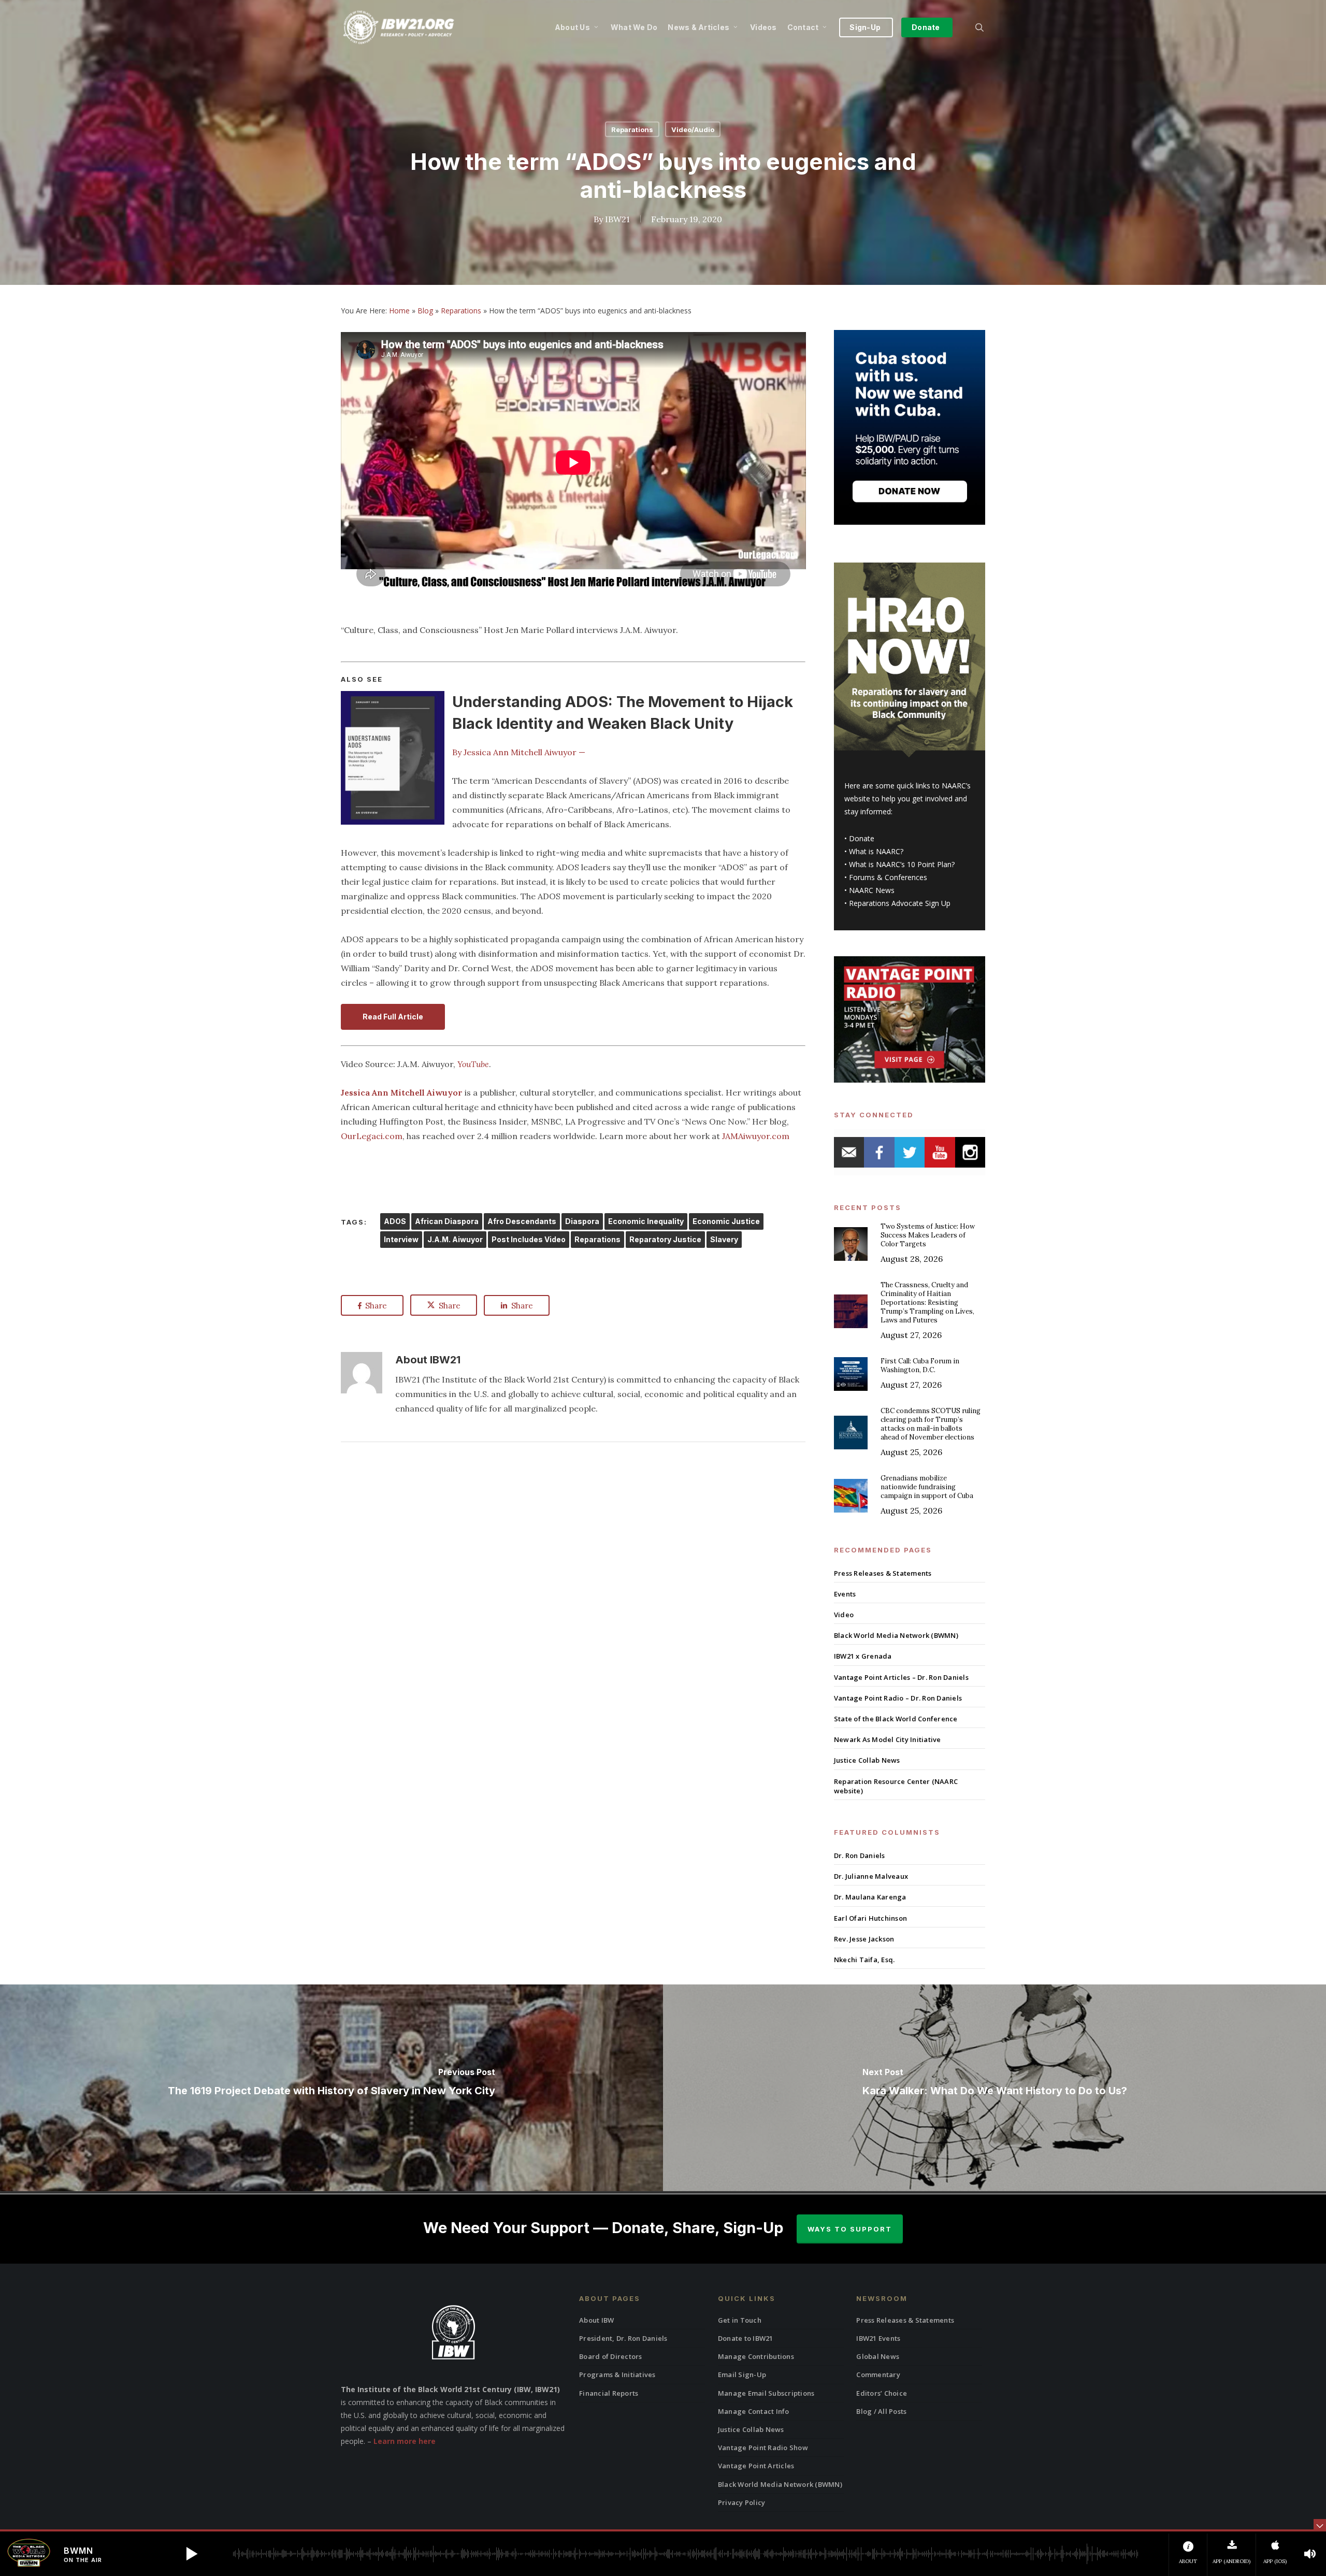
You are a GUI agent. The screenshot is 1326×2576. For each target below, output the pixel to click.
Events (845, 1594)
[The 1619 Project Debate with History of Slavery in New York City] (331, 2088)
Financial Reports (609, 2393)
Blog (425, 311)
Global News (878, 2356)
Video (844, 1615)
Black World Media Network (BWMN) (896, 1635)
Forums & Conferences (888, 877)
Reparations (632, 129)
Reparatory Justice (665, 1239)
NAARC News (872, 890)
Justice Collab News (867, 1760)
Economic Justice (726, 1221)
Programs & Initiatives (617, 2374)
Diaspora (582, 1221)
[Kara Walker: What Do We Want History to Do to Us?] (994, 2088)
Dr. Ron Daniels (860, 1855)
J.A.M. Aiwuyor (455, 1239)
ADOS (395, 1221)
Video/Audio (693, 129)
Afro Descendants (522, 1221)
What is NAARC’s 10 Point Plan (900, 864)
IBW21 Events (878, 2338)
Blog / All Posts (881, 2411)
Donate (862, 838)
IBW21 (617, 219)
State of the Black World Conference (896, 1719)
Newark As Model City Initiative (888, 1739)
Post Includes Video (529, 1239)
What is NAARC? (876, 851)
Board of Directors (611, 2356)
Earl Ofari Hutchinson (870, 1918)
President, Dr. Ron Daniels (623, 2338)
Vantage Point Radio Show (763, 2448)
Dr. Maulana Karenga (870, 1897)
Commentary (878, 2374)
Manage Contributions (756, 2356)
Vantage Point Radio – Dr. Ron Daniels (898, 1698)
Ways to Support (850, 2229)
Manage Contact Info (754, 2411)
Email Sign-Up (742, 2374)
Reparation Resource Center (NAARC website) (896, 1786)
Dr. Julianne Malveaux (871, 1876)
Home (399, 311)
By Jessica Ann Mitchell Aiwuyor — (519, 752)
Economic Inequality (646, 1221)
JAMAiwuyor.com (756, 1136)
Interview (401, 1239)
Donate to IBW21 (746, 2338)
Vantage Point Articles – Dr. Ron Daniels (901, 1677)
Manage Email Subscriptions (766, 2393)
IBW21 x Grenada (863, 1656)
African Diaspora (447, 1221)
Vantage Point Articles (756, 2466)
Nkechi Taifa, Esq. (864, 1960)
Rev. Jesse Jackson (864, 1939)
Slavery (724, 1239)
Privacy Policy (742, 2502)
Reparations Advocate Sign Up (900, 903)
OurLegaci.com (372, 1136)
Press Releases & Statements (883, 1573)
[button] (192, 2554)
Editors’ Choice (882, 2393)
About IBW (596, 2320)
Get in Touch (740, 2320)
